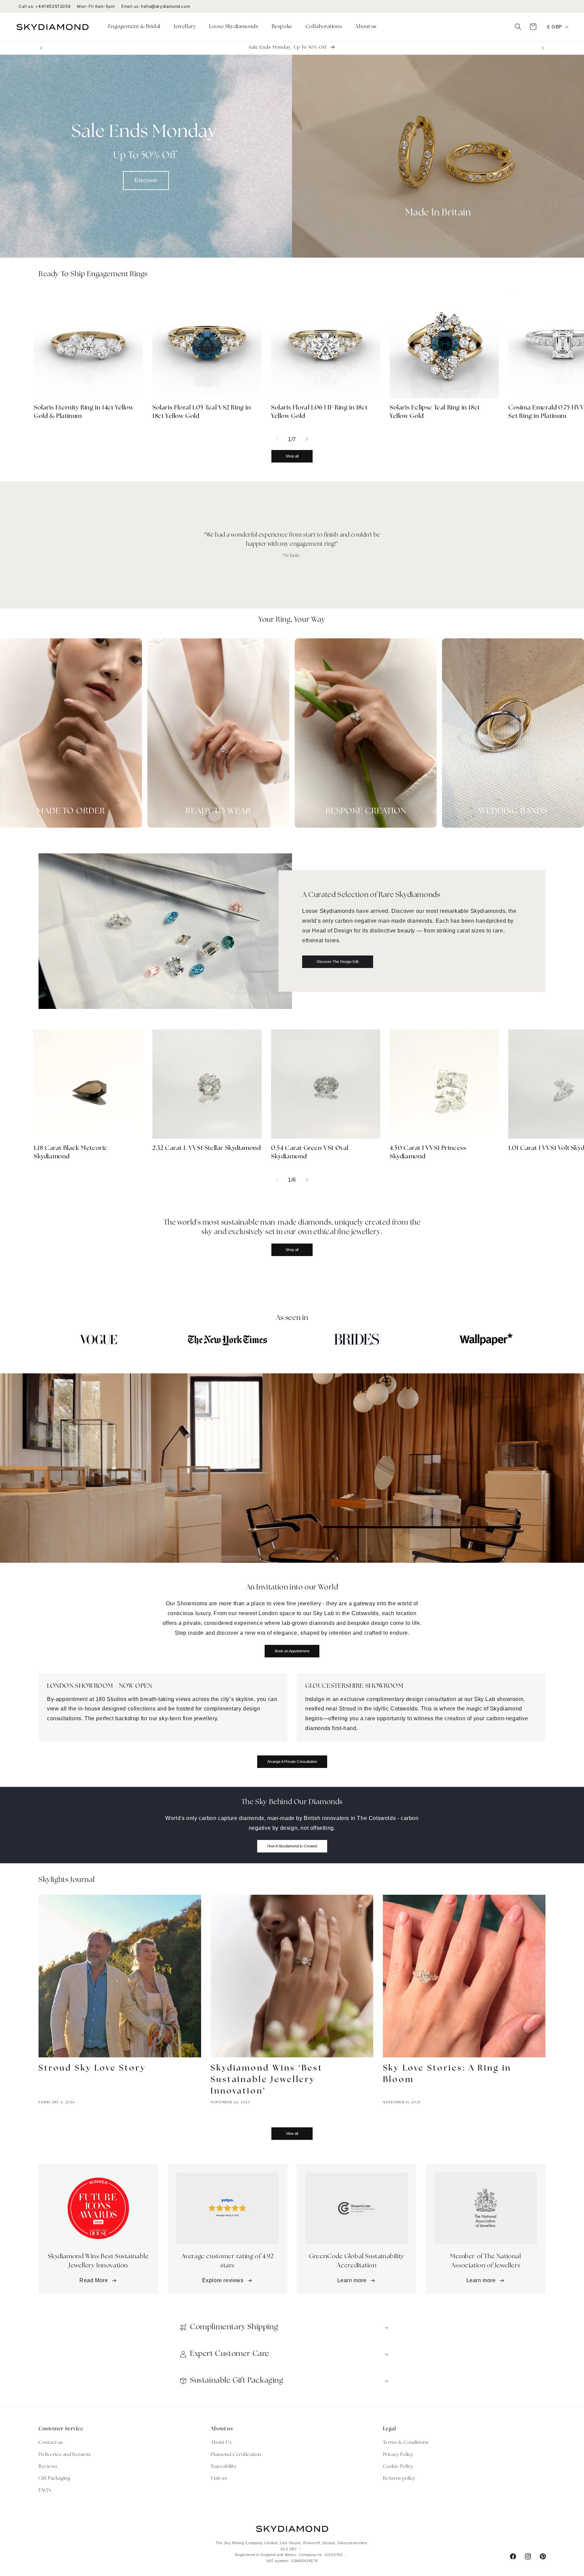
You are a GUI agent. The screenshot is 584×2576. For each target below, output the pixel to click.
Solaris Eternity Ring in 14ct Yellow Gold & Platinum (84, 412)
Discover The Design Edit (338, 962)
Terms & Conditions (406, 2443)
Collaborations (324, 27)
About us (366, 27)
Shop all (292, 456)
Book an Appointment (292, 1651)
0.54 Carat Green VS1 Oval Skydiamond (310, 1153)
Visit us (219, 2478)
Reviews (48, 2467)
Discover (146, 180)
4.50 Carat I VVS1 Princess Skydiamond (428, 1153)
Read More (94, 2280)
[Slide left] (277, 439)
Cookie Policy (398, 2467)
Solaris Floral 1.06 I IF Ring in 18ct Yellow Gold (319, 412)
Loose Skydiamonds (234, 27)
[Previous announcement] (41, 48)
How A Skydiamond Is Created (292, 1846)
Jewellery (185, 27)
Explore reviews (223, 2280)
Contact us (51, 2443)
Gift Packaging (54, 2478)
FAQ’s (45, 2490)
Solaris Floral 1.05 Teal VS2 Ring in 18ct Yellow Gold (202, 412)
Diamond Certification (236, 2455)
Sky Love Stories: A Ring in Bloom (447, 2074)
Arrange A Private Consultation (292, 1762)
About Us (221, 2443)
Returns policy (399, 2478)
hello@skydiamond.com (165, 6)
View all (292, 2133)
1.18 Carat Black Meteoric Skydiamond (71, 1153)
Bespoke (282, 27)
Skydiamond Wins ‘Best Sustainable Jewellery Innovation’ (267, 2080)
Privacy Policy (398, 2455)
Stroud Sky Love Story (92, 2069)
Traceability (224, 2467)
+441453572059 (53, 6)
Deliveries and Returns (65, 2455)
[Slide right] (307, 439)
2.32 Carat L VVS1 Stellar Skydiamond (207, 1149)
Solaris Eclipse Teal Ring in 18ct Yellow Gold (435, 412)
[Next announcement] (543, 48)
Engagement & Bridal (134, 27)
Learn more (352, 2280)
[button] (137, 27)
